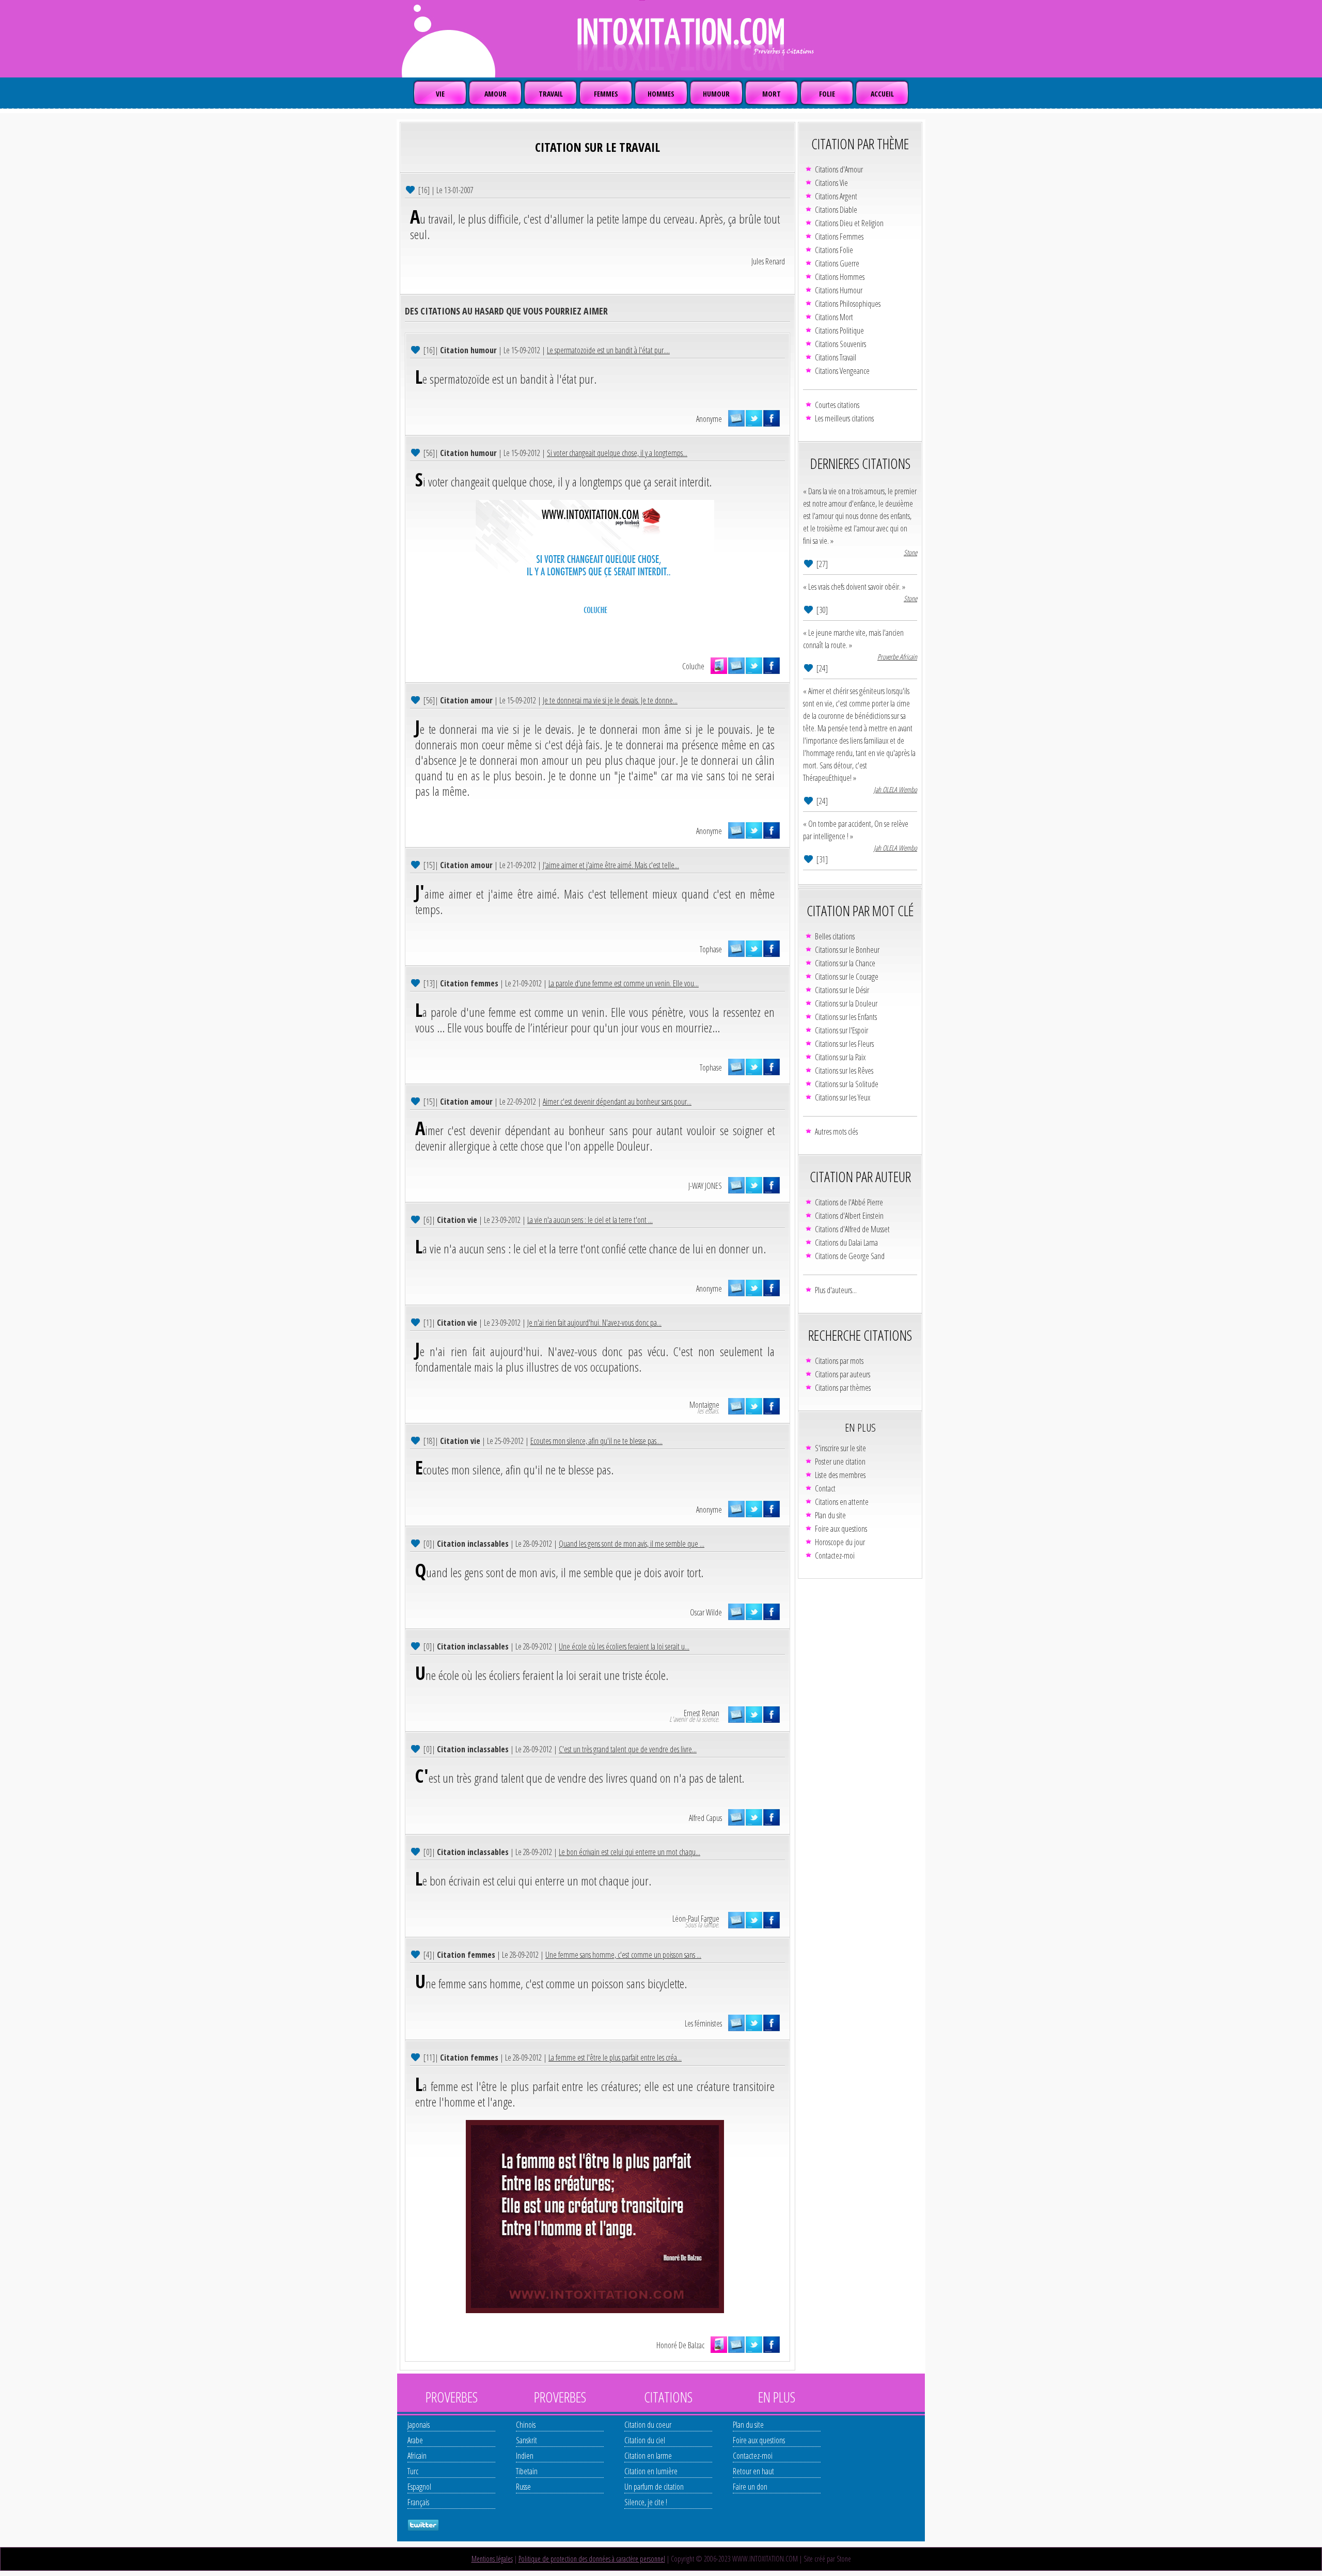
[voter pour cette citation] (411, 189)
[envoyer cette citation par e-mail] (736, 418)
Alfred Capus (705, 1818)
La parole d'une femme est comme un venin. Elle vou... (624, 983)
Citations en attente (842, 1502)
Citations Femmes (839, 237)
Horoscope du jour (840, 1542)
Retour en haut (753, 2471)
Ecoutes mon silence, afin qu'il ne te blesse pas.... (596, 1441)
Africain (417, 2456)
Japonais (419, 2425)
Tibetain (527, 2471)
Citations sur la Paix (840, 1057)
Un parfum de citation (654, 2487)
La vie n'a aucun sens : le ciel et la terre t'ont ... (590, 1220)
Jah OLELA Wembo (895, 789)
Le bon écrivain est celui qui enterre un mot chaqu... (629, 1852)
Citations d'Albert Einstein (849, 1216)
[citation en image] (719, 666)
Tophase (711, 949)
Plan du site (830, 1515)
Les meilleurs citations (844, 418)
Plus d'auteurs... (836, 1290)
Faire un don (750, 2487)
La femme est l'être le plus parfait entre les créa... (615, 2057)
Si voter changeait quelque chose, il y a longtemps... (617, 453)
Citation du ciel (645, 2440)
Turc (413, 2471)
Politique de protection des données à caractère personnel (592, 2559)
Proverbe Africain (897, 657)
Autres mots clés (836, 1132)
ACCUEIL (882, 94)
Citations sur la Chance (845, 963)
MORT (772, 94)
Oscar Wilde (706, 1612)
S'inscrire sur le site (840, 1448)
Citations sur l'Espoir (841, 1030)
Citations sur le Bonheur (847, 950)
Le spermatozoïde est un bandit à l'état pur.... (608, 350)
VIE (440, 94)
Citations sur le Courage (847, 977)
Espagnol (419, 2487)
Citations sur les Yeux (843, 1097)
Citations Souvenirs (840, 344)
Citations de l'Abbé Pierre (849, 1202)
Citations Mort (834, 317)
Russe (523, 2487)
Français (418, 2502)
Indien (525, 2456)
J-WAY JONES (705, 1186)
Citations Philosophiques (848, 304)
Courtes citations (837, 405)
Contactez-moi (835, 1556)
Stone (910, 552)
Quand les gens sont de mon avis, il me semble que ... (632, 1544)
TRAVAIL (551, 94)
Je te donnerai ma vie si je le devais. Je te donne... (610, 700)
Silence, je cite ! (646, 2502)
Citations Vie (831, 183)
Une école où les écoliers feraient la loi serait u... (624, 1646)
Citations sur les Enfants (846, 1017)
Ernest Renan (702, 1713)
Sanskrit (526, 2440)
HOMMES (661, 94)
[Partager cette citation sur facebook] (772, 418)
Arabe (415, 2440)
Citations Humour (839, 290)
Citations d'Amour (839, 169)
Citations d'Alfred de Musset (852, 1229)
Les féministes (703, 2023)
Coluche (693, 666)
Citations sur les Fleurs (844, 1044)
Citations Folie (834, 250)
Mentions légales (492, 2559)
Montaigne (704, 1405)
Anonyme (709, 419)
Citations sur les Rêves (844, 1071)
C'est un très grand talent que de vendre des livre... (628, 1749)
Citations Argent (836, 196)
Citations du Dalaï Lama (846, 1243)
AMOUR (495, 94)
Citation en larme (648, 2456)
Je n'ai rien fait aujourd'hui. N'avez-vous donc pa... (594, 1323)
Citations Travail (836, 357)
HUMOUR (716, 94)
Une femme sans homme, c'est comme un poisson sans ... (623, 1955)
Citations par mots (839, 1361)
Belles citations (835, 936)
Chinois (526, 2425)
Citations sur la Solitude (847, 1084)
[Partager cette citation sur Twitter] (754, 418)
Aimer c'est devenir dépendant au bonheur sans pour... (617, 1102)
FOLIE (827, 94)
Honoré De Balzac (680, 2345)
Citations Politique (839, 331)
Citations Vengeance (842, 371)
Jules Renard (768, 261)
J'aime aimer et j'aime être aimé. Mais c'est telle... (611, 865)
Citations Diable (836, 210)
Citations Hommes (840, 277)
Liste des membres (840, 1475)
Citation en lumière (651, 2471)
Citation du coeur (648, 2425)
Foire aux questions (841, 1529)
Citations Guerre (837, 263)
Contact (825, 1488)
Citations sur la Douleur (846, 1003)
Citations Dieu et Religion (849, 223)
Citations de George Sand (850, 1256)
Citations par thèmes (843, 1388)
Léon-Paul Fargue (696, 1919)
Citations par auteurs (843, 1374)
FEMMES (606, 94)
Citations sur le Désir (842, 990)
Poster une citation (840, 1462)
